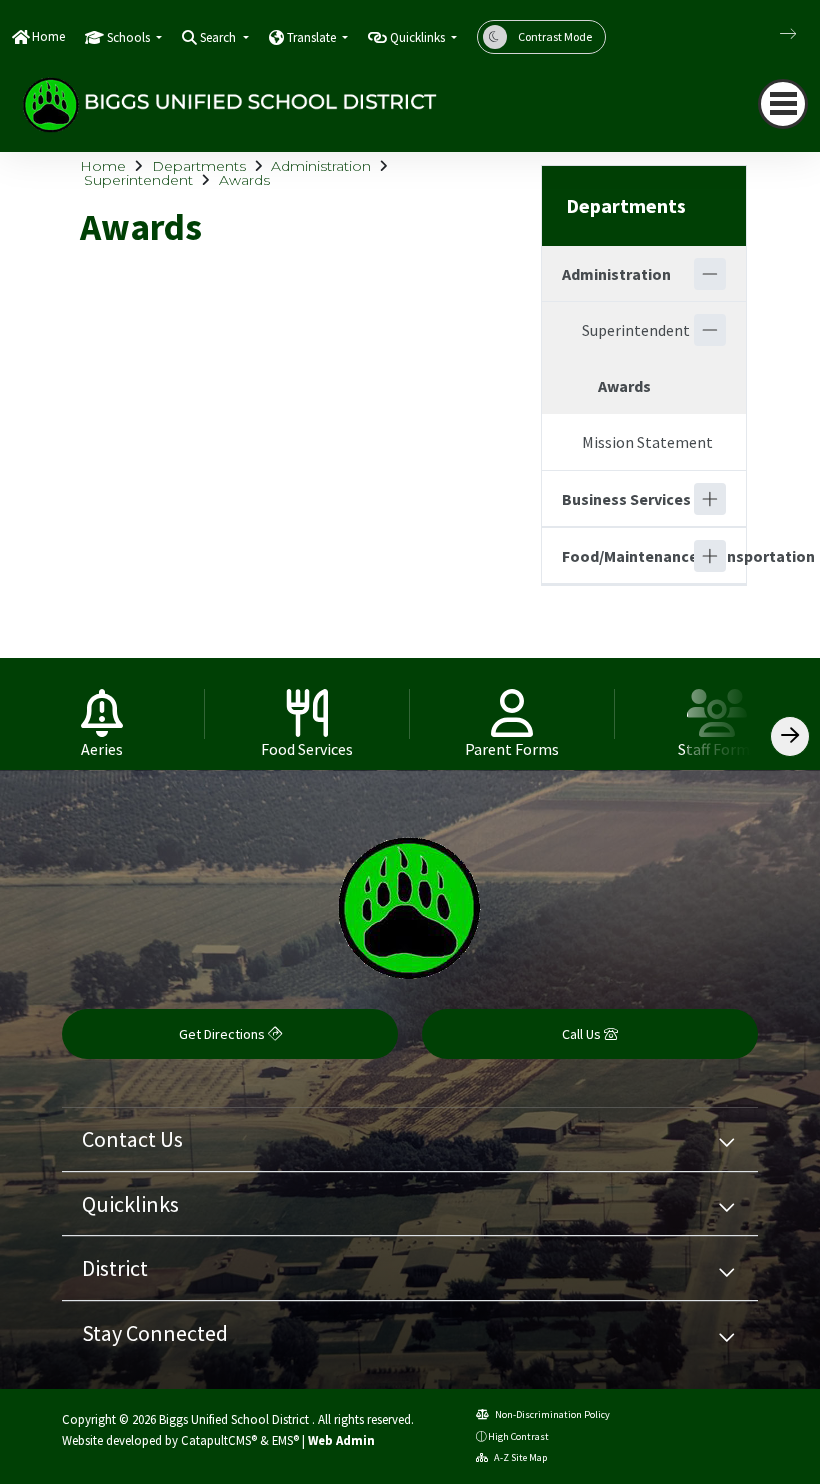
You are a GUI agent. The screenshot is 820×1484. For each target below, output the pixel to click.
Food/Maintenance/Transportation (628, 556)
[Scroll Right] (790, 736)
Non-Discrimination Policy (551, 1414)
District (115, 1268)
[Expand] (710, 499)
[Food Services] (307, 714)
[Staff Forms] (717, 714)
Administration (321, 166)
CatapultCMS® (219, 1440)
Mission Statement (647, 442)
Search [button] (219, 37)
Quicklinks (130, 1204)
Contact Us (132, 1139)
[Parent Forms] (512, 714)
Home (48, 36)
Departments (199, 166)
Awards (244, 180)
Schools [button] (130, 37)
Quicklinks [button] (419, 37)
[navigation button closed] (783, 104)
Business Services (626, 499)
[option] (102, 714)
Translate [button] (313, 37)
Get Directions (223, 1034)
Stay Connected (155, 1333)
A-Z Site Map (519, 1457)
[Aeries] (102, 714)
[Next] (773, 34)
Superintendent (138, 180)
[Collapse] (710, 274)
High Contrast (518, 1436)
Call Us (583, 1034)
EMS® (285, 1440)
